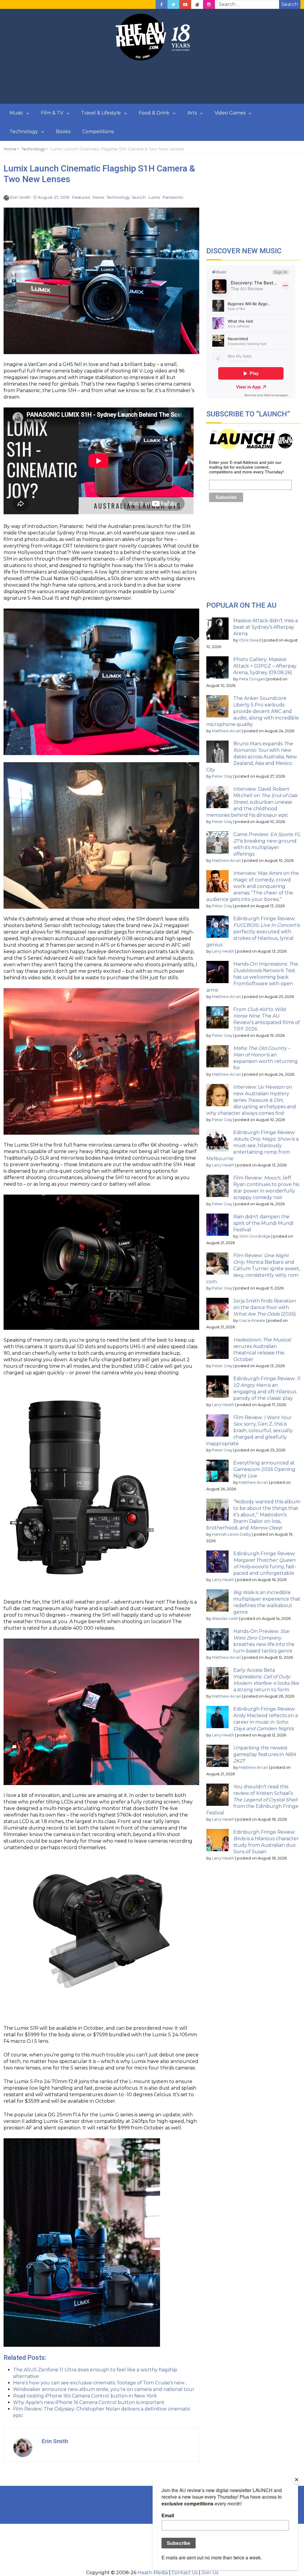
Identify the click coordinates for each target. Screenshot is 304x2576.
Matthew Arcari (227, 731)
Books (63, 132)
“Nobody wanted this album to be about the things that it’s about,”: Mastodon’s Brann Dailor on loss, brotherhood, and (253, 1515)
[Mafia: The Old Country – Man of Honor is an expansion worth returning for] (217, 1056)
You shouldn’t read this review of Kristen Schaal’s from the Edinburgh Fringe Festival (252, 1800)
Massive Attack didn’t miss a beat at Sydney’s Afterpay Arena (266, 627)
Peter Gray (222, 776)
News (98, 197)
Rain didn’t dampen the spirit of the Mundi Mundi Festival (263, 1223)
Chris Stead (250, 640)
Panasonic (173, 197)
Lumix (154, 197)
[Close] (297, 2480)
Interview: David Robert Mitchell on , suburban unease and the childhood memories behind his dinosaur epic (252, 802)
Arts (192, 113)
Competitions (98, 132)
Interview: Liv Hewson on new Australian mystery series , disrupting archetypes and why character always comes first (251, 1100)
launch (139, 197)
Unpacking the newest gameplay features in (265, 1754)
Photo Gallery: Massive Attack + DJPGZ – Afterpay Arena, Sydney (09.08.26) (265, 666)
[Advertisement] (152, 82)
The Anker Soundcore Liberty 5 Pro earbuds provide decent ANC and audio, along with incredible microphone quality (253, 711)
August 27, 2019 (54, 197)
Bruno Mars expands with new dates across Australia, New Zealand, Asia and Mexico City (252, 757)
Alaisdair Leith (225, 1619)
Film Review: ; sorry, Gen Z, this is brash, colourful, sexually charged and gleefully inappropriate (250, 1431)
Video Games (230, 113)
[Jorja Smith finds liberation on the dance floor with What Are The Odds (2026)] (217, 1309)
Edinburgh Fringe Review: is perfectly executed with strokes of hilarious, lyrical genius (253, 932)
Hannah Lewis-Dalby (232, 1534)
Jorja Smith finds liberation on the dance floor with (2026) (265, 1307)
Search (290, 4)
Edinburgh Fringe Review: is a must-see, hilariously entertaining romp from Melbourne (252, 1145)
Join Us (210, 2573)
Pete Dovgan (252, 679)
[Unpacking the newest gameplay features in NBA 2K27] (217, 1756)
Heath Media (153, 2573)
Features (81, 197)
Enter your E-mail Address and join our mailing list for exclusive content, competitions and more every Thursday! (246, 467)
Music (16, 113)
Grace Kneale (252, 1320)
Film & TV (52, 113)
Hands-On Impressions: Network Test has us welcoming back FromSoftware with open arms (252, 977)
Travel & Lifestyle (101, 113)
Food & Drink (154, 113)
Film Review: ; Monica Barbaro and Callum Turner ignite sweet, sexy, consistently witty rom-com (253, 1269)
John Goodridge (255, 1236)
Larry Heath (223, 951)
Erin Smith (20, 197)
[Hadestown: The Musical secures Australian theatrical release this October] (217, 1348)
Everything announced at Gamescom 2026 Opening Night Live (264, 1469)
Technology (24, 132)
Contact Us (185, 2573)
